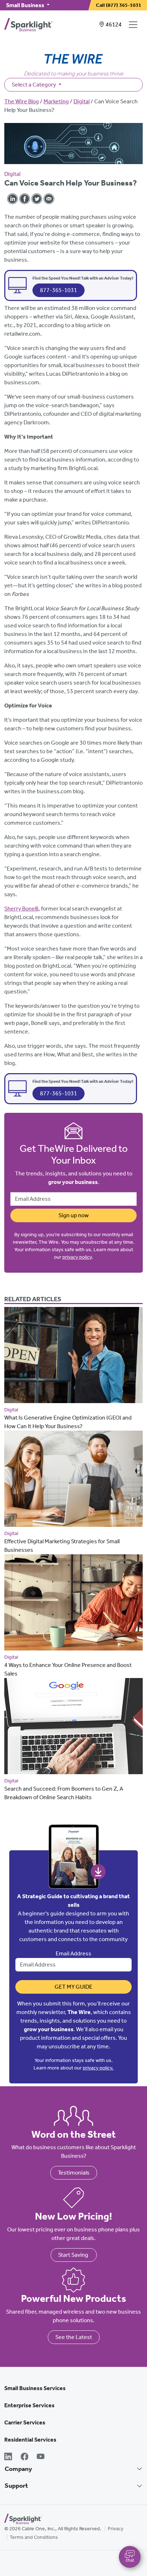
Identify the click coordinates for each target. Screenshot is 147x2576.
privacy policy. (98, 2068)
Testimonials (74, 2173)
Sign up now (74, 1215)
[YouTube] (41, 2457)
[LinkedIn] (8, 2457)
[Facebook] (25, 2457)
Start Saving (74, 2255)
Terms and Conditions (34, 2537)
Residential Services (30, 2440)
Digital (82, 101)
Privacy (116, 2529)
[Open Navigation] (135, 25)
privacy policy (77, 1257)
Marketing (56, 101)
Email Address (73, 1953)
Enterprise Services (29, 2405)
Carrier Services (25, 2422)
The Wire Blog (22, 101)
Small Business (26, 5)
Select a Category (34, 85)
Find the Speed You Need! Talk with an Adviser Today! (83, 278)
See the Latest (74, 2337)
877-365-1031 (59, 290)
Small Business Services (35, 2388)
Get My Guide (73, 1987)
